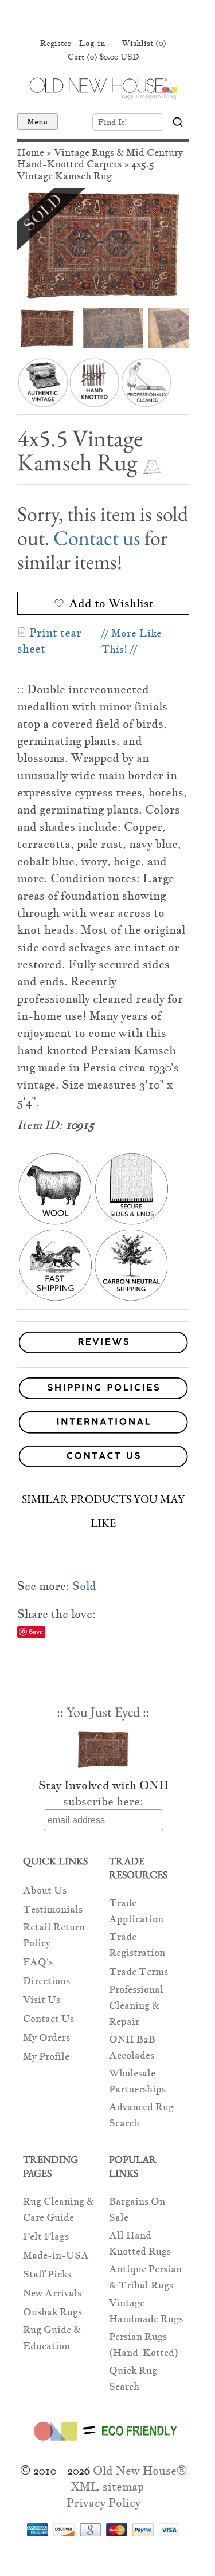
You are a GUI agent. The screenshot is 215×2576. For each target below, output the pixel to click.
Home (31, 153)
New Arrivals (52, 2293)
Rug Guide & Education (52, 2338)
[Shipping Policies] (103, 1390)
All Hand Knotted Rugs (140, 2243)
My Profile (46, 2057)
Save (36, 1631)
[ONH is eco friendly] (103, 2443)
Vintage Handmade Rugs (146, 2311)
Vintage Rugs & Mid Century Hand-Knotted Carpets (100, 158)
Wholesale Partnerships (137, 2081)
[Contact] (103, 1458)
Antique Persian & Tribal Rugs (145, 2277)
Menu (38, 121)
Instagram (123, 16)
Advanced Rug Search (141, 2115)
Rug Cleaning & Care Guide (58, 2210)
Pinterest (101, 16)
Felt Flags (46, 2237)
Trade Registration (137, 1945)
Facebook (80, 16)
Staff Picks (47, 2274)
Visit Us (42, 2000)
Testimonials (53, 1909)
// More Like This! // (132, 641)
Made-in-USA (56, 2255)
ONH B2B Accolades (132, 2047)
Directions (46, 1981)
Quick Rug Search (133, 2379)
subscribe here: (103, 1801)
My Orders (46, 2038)
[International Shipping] (103, 1424)
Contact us (97, 538)
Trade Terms (138, 1972)
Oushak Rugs (52, 2312)
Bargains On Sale (137, 2210)
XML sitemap (107, 2487)
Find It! (113, 122)
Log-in (92, 43)
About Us (45, 1890)
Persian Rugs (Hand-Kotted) (144, 2345)
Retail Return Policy (54, 1935)
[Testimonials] (103, 1354)
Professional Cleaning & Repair (136, 2006)
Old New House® (140, 2471)
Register (56, 43)
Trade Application (136, 1911)
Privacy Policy (103, 2503)
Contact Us (48, 2019)
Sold (84, 1586)
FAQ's (38, 1962)
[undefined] (103, 245)
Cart (103, 57)
